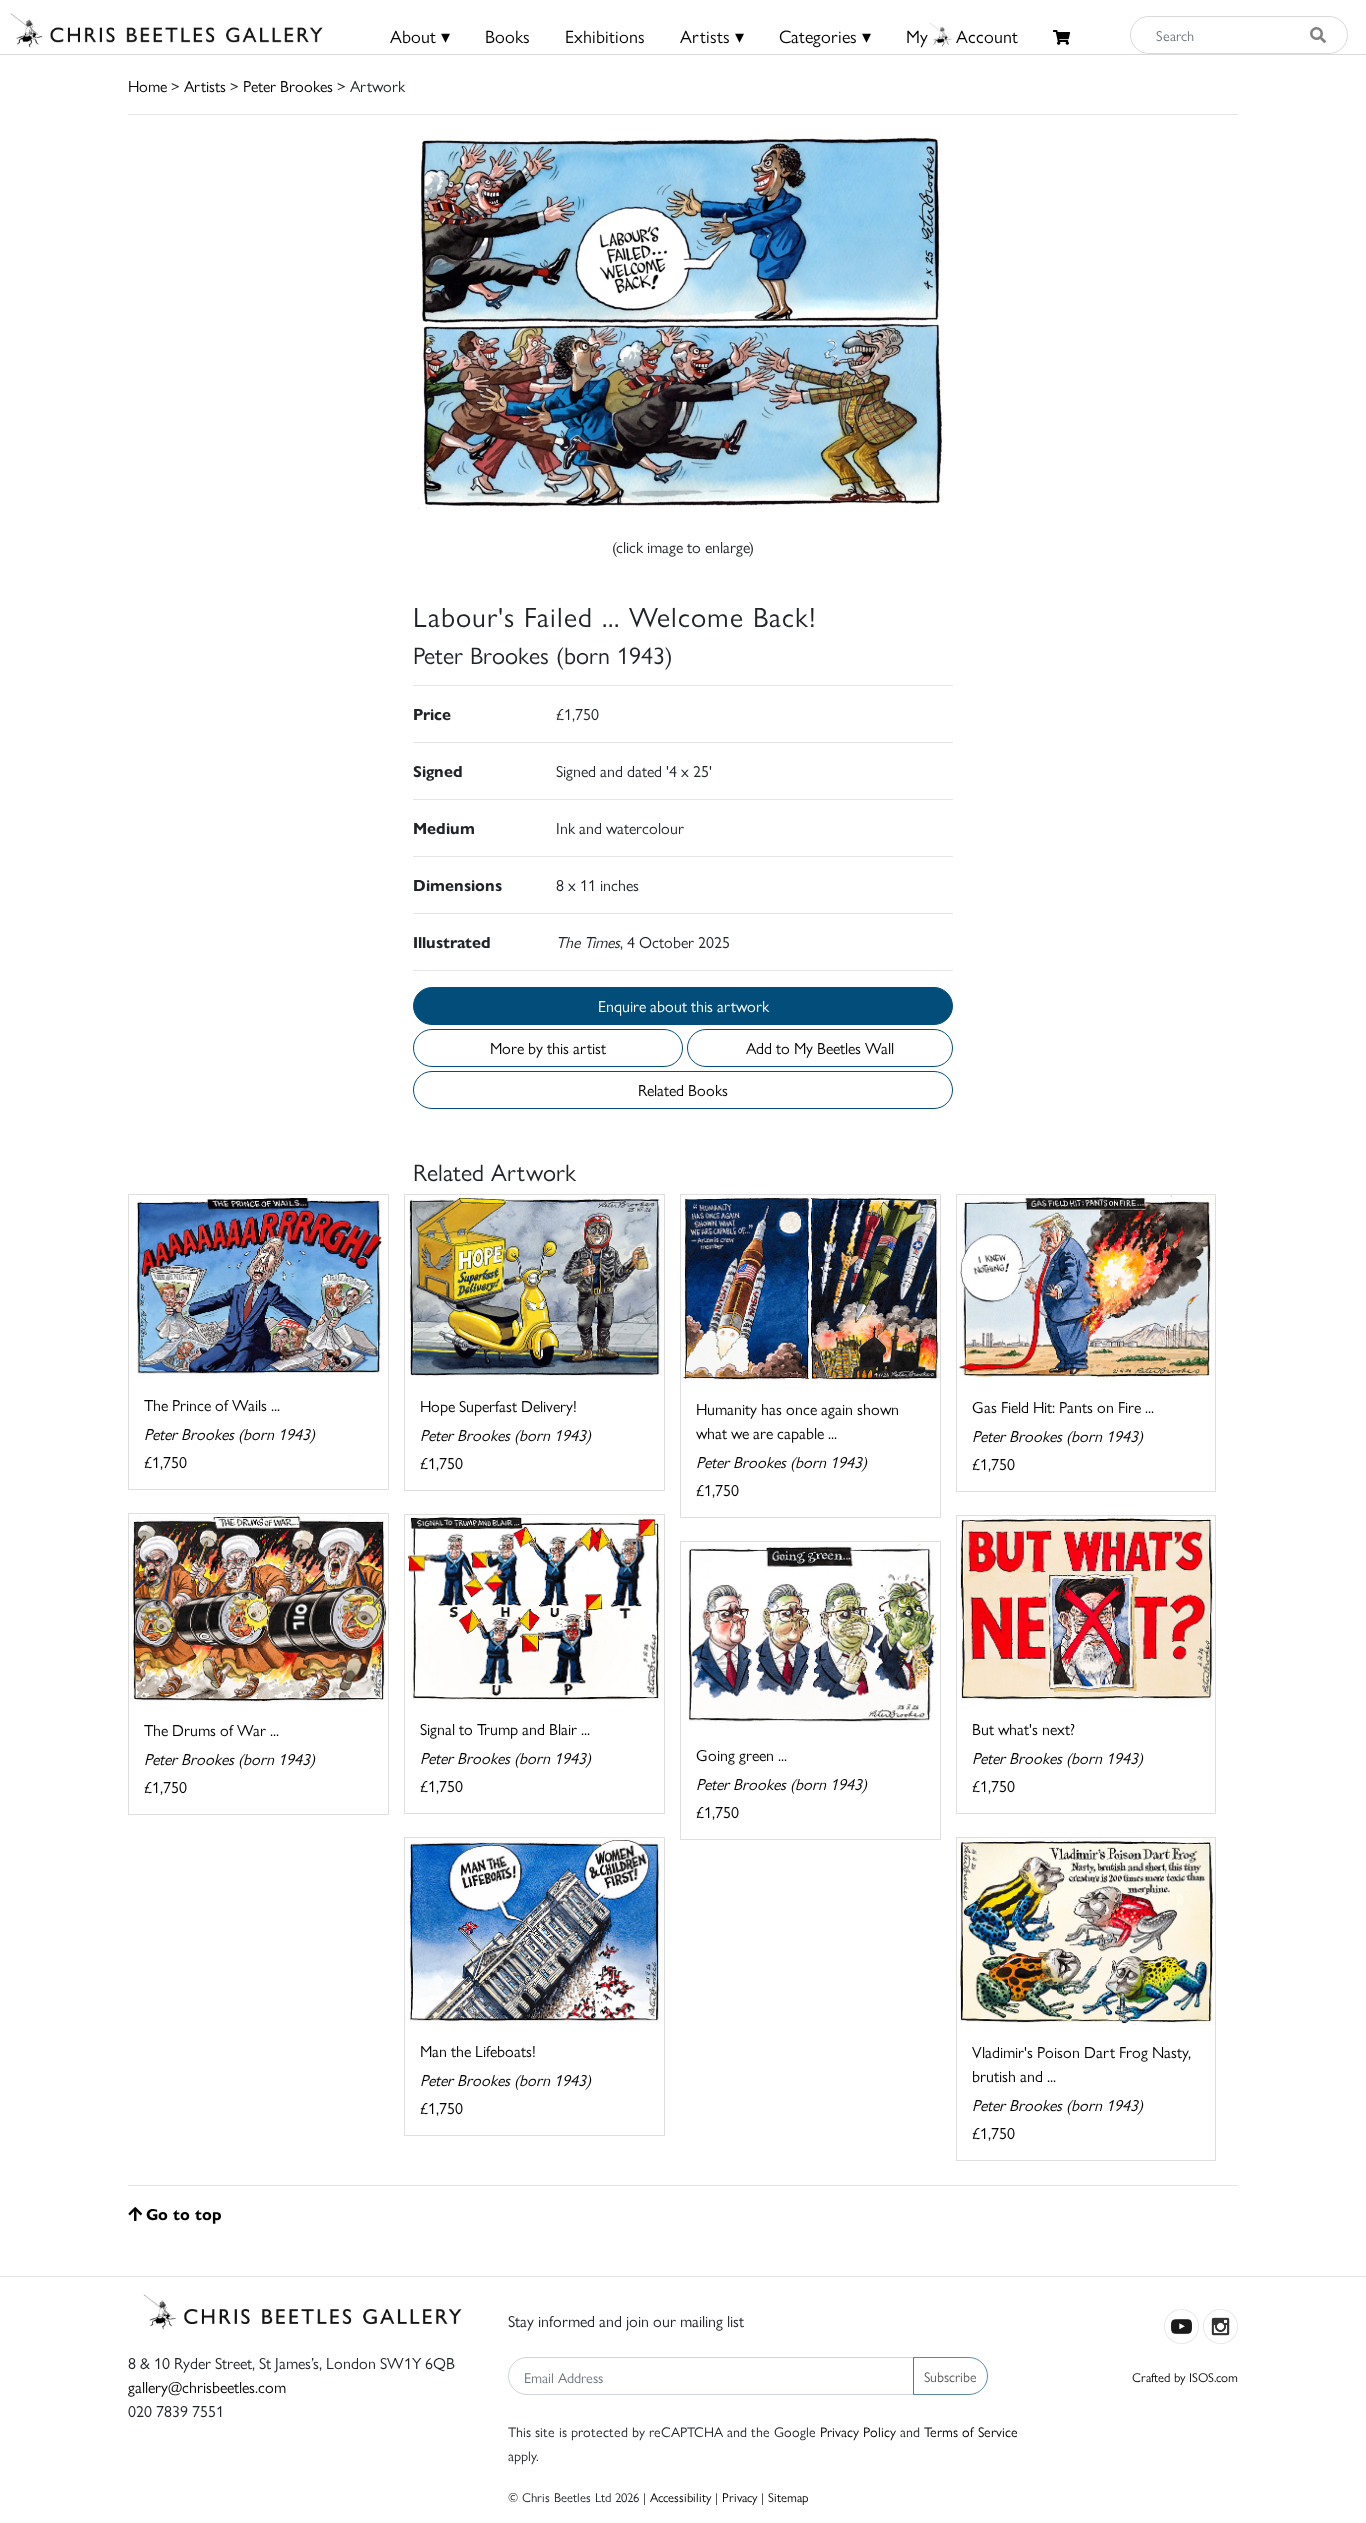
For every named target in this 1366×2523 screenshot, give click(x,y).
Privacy (739, 2496)
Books (507, 35)
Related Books (683, 1089)
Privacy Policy (858, 2431)
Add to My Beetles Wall (820, 1047)
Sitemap (788, 2496)
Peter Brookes (288, 85)
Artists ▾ (712, 35)
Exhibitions (605, 35)
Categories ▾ (825, 35)
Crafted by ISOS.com (1185, 2376)
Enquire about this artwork (683, 1005)
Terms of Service (971, 2431)
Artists (205, 85)
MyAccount (962, 35)
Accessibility (680, 2496)
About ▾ (420, 35)
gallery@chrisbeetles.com (207, 2386)
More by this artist (548, 1047)
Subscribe (950, 2376)
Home (147, 85)
